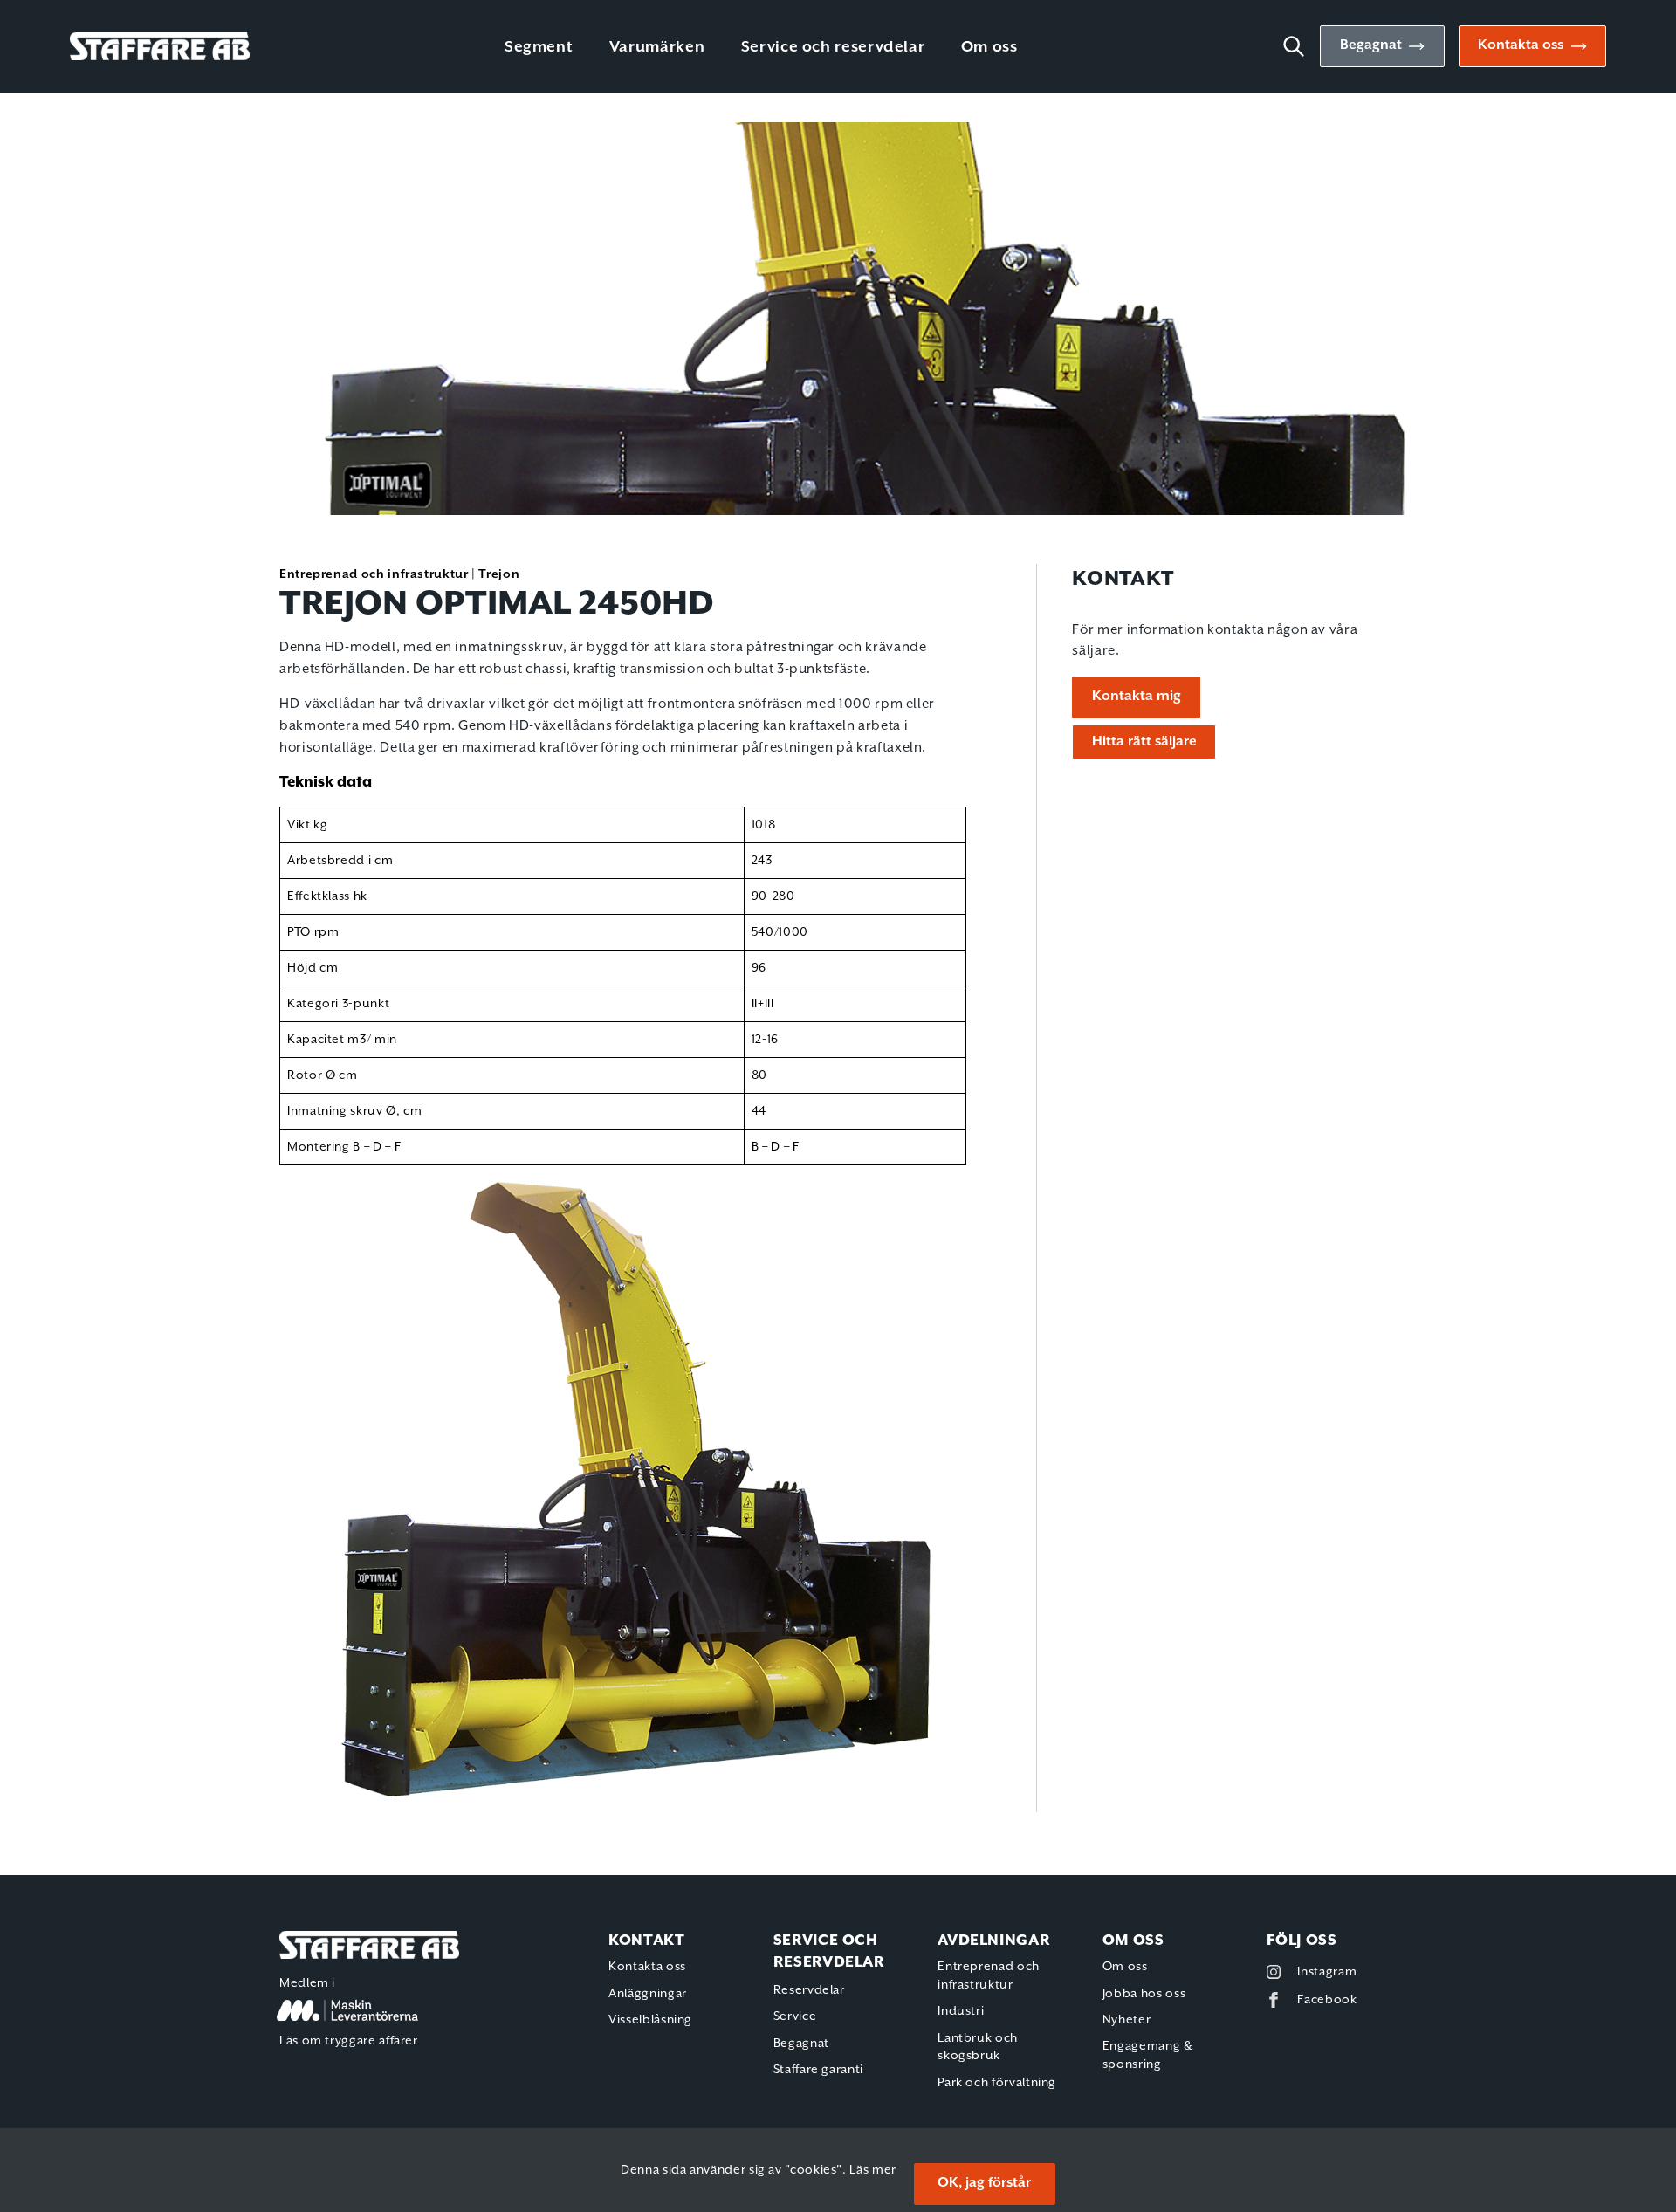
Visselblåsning (650, 2020)
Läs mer (872, 2170)
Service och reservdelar (833, 47)
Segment (539, 47)
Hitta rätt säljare (1144, 742)
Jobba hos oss (1144, 1994)
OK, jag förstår (984, 2183)
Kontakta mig (1137, 697)
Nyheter (1126, 2020)
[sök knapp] (1301, 46)
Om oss (989, 47)
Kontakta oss (1521, 45)
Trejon (499, 574)
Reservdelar (809, 1990)
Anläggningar (648, 1994)
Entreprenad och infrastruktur (374, 574)
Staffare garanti (818, 2070)
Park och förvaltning (997, 2083)
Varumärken (657, 47)
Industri (961, 2011)
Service (795, 2016)
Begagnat (1371, 45)
